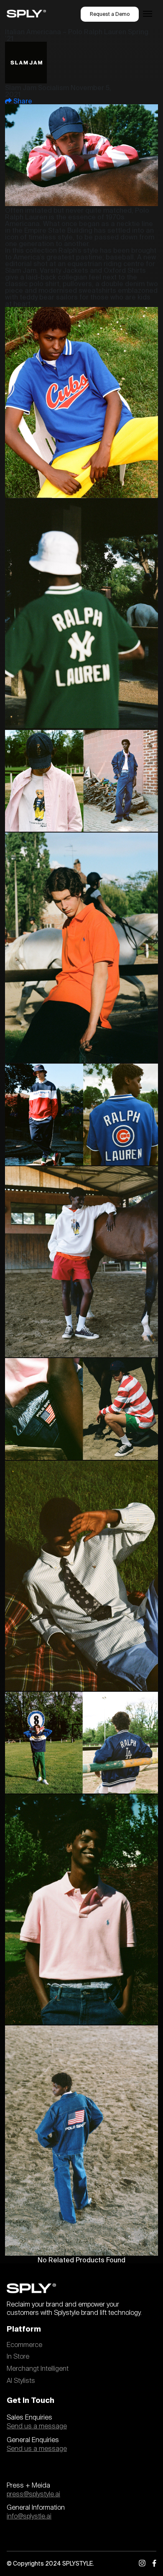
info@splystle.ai (29, 2516)
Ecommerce (24, 2345)
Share (22, 101)
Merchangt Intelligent (38, 2369)
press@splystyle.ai (33, 2494)
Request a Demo (110, 14)
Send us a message (37, 2426)
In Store (18, 2357)
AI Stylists (21, 2381)
